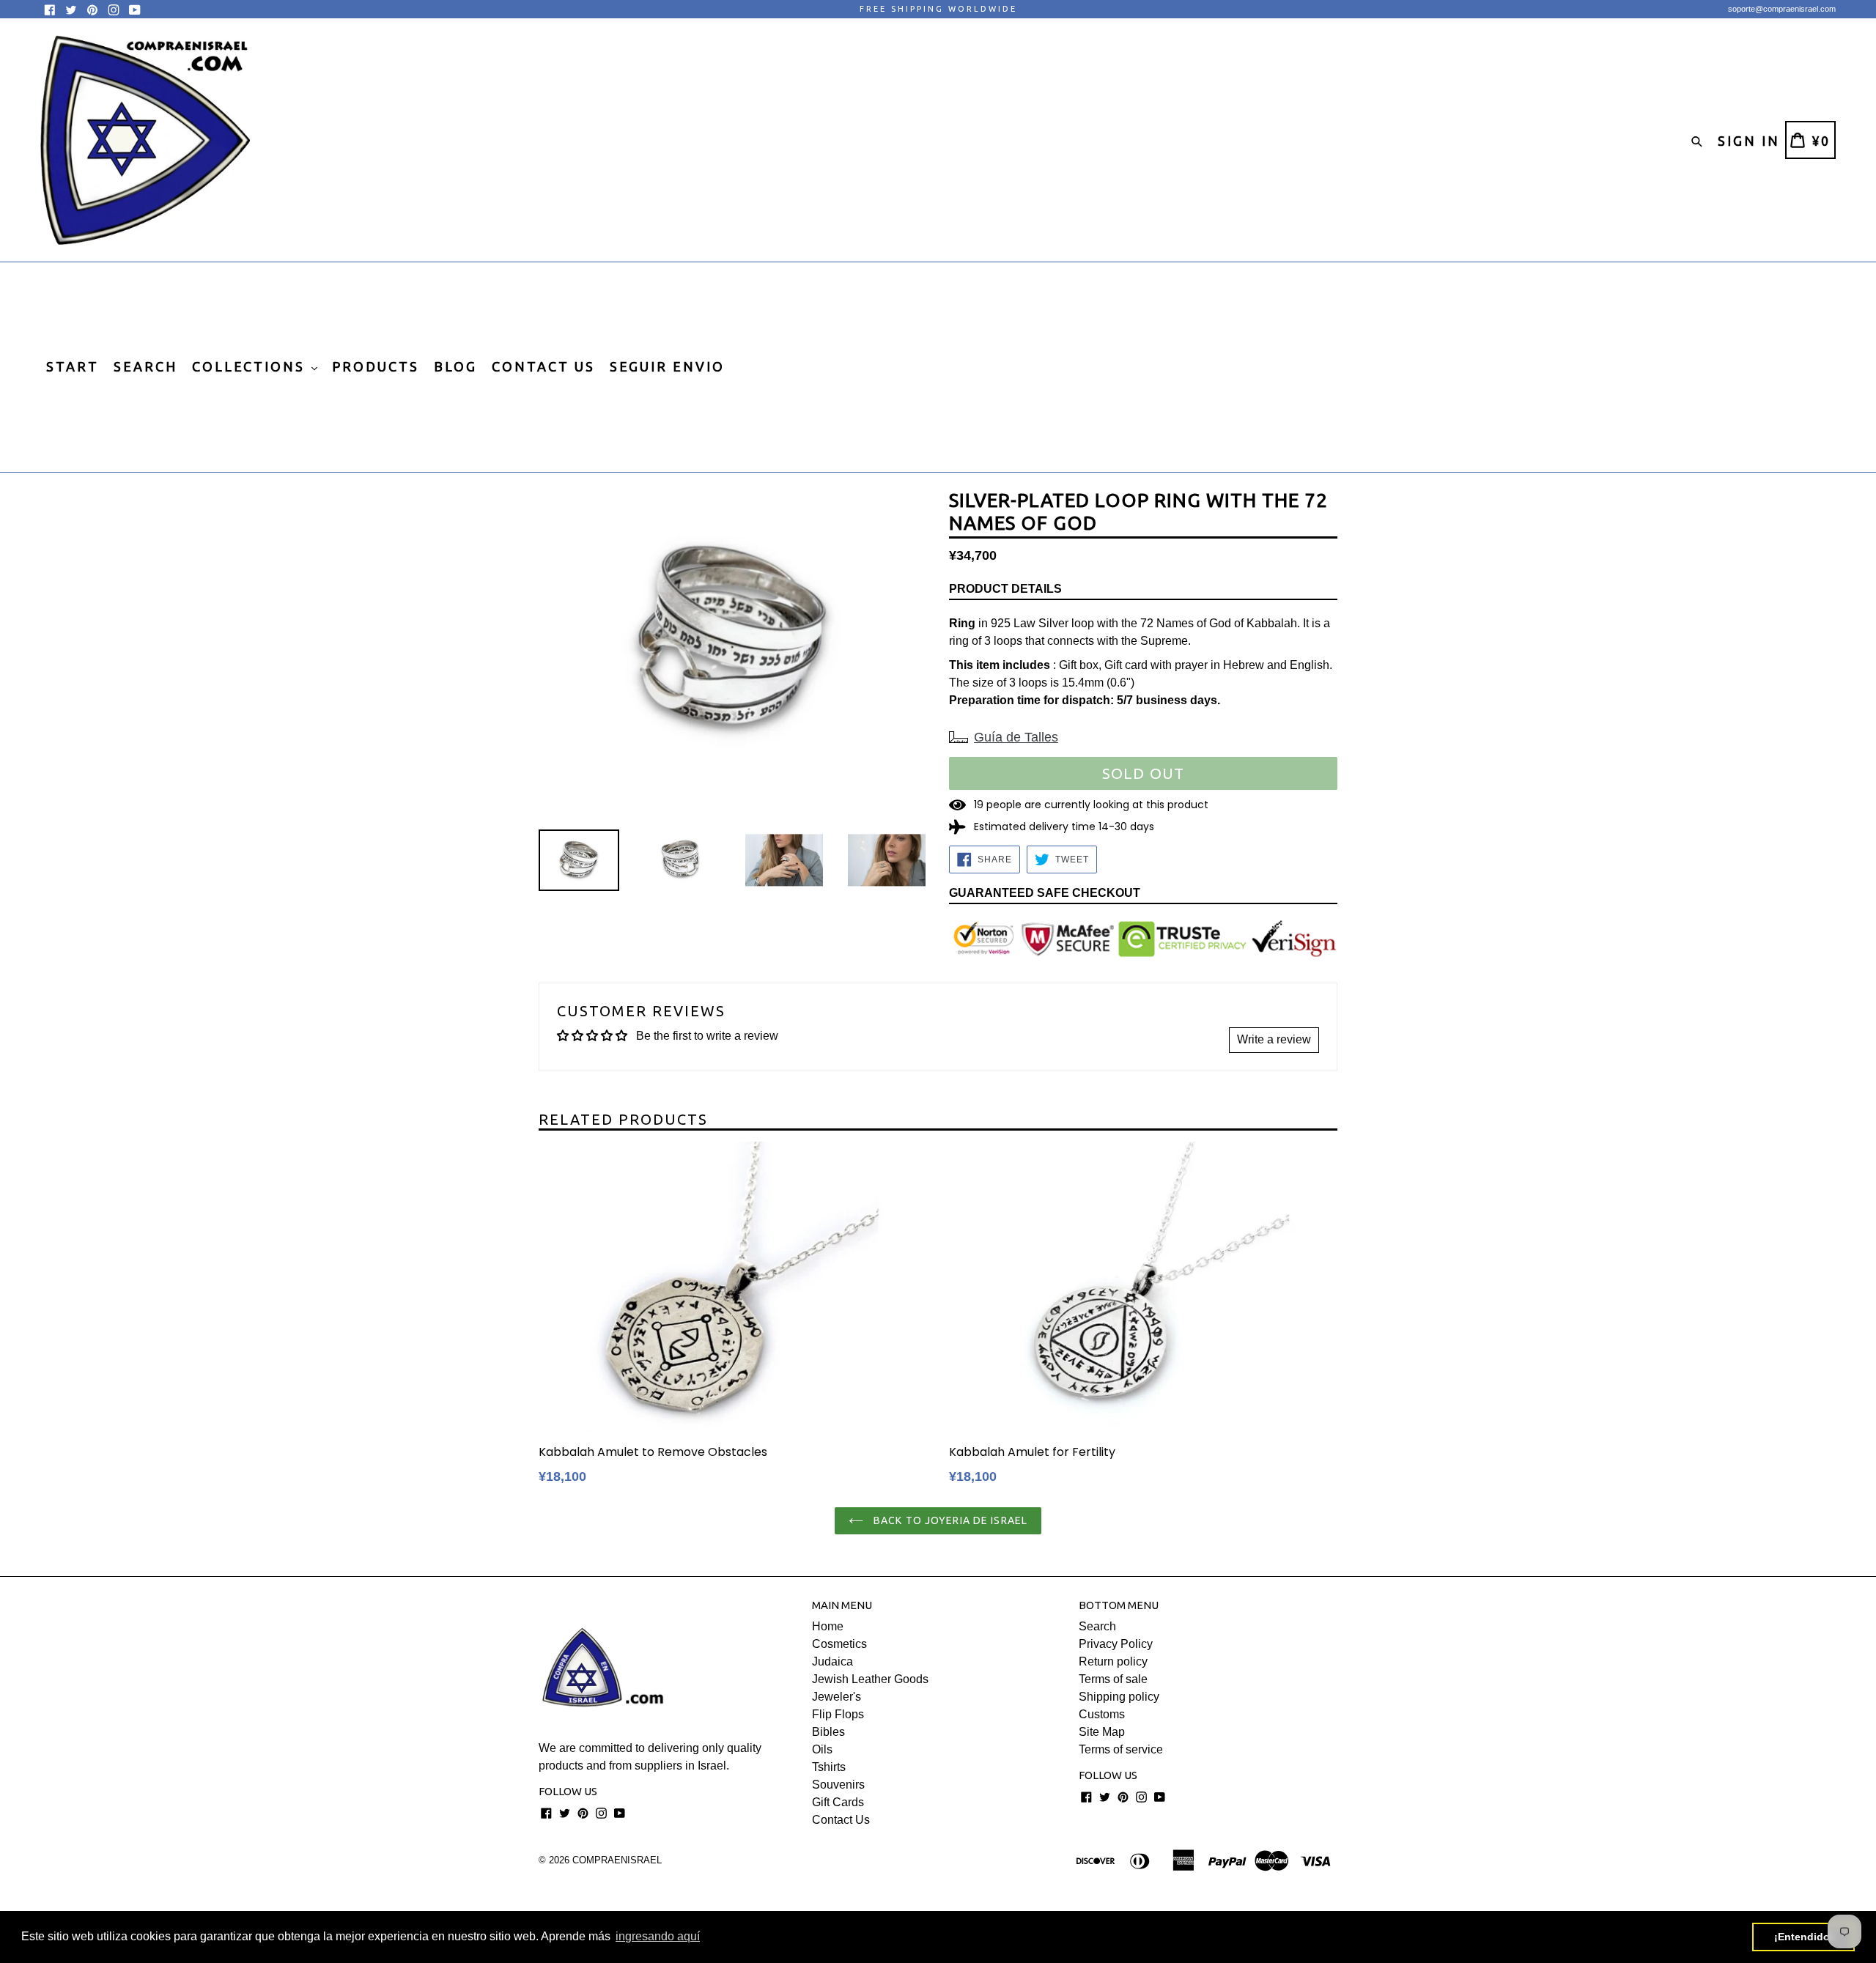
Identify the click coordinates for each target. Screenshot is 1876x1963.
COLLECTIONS (251, 366)
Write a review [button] (1274, 1039)
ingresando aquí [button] (658, 1936)
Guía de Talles (1016, 737)
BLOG (455, 366)
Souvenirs (838, 1785)
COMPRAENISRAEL (617, 1860)
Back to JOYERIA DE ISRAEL (949, 1520)
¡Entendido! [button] (1804, 1937)
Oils (822, 1749)
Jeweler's (837, 1697)
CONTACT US (543, 366)
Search (1097, 1626)
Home (828, 1626)
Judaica (832, 1661)
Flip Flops (838, 1714)
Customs (1102, 1714)
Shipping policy (1119, 1697)
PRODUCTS (376, 366)
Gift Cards (838, 1802)
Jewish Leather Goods (870, 1679)
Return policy (1113, 1661)
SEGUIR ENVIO (667, 366)
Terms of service (1121, 1749)
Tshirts (829, 1767)
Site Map (1102, 1732)
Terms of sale (1113, 1679)
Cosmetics (839, 1644)
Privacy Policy (1116, 1644)
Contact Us (841, 1820)
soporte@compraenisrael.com (1782, 9)
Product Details (1005, 589)
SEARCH (145, 366)
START (73, 366)
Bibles (828, 1732)
